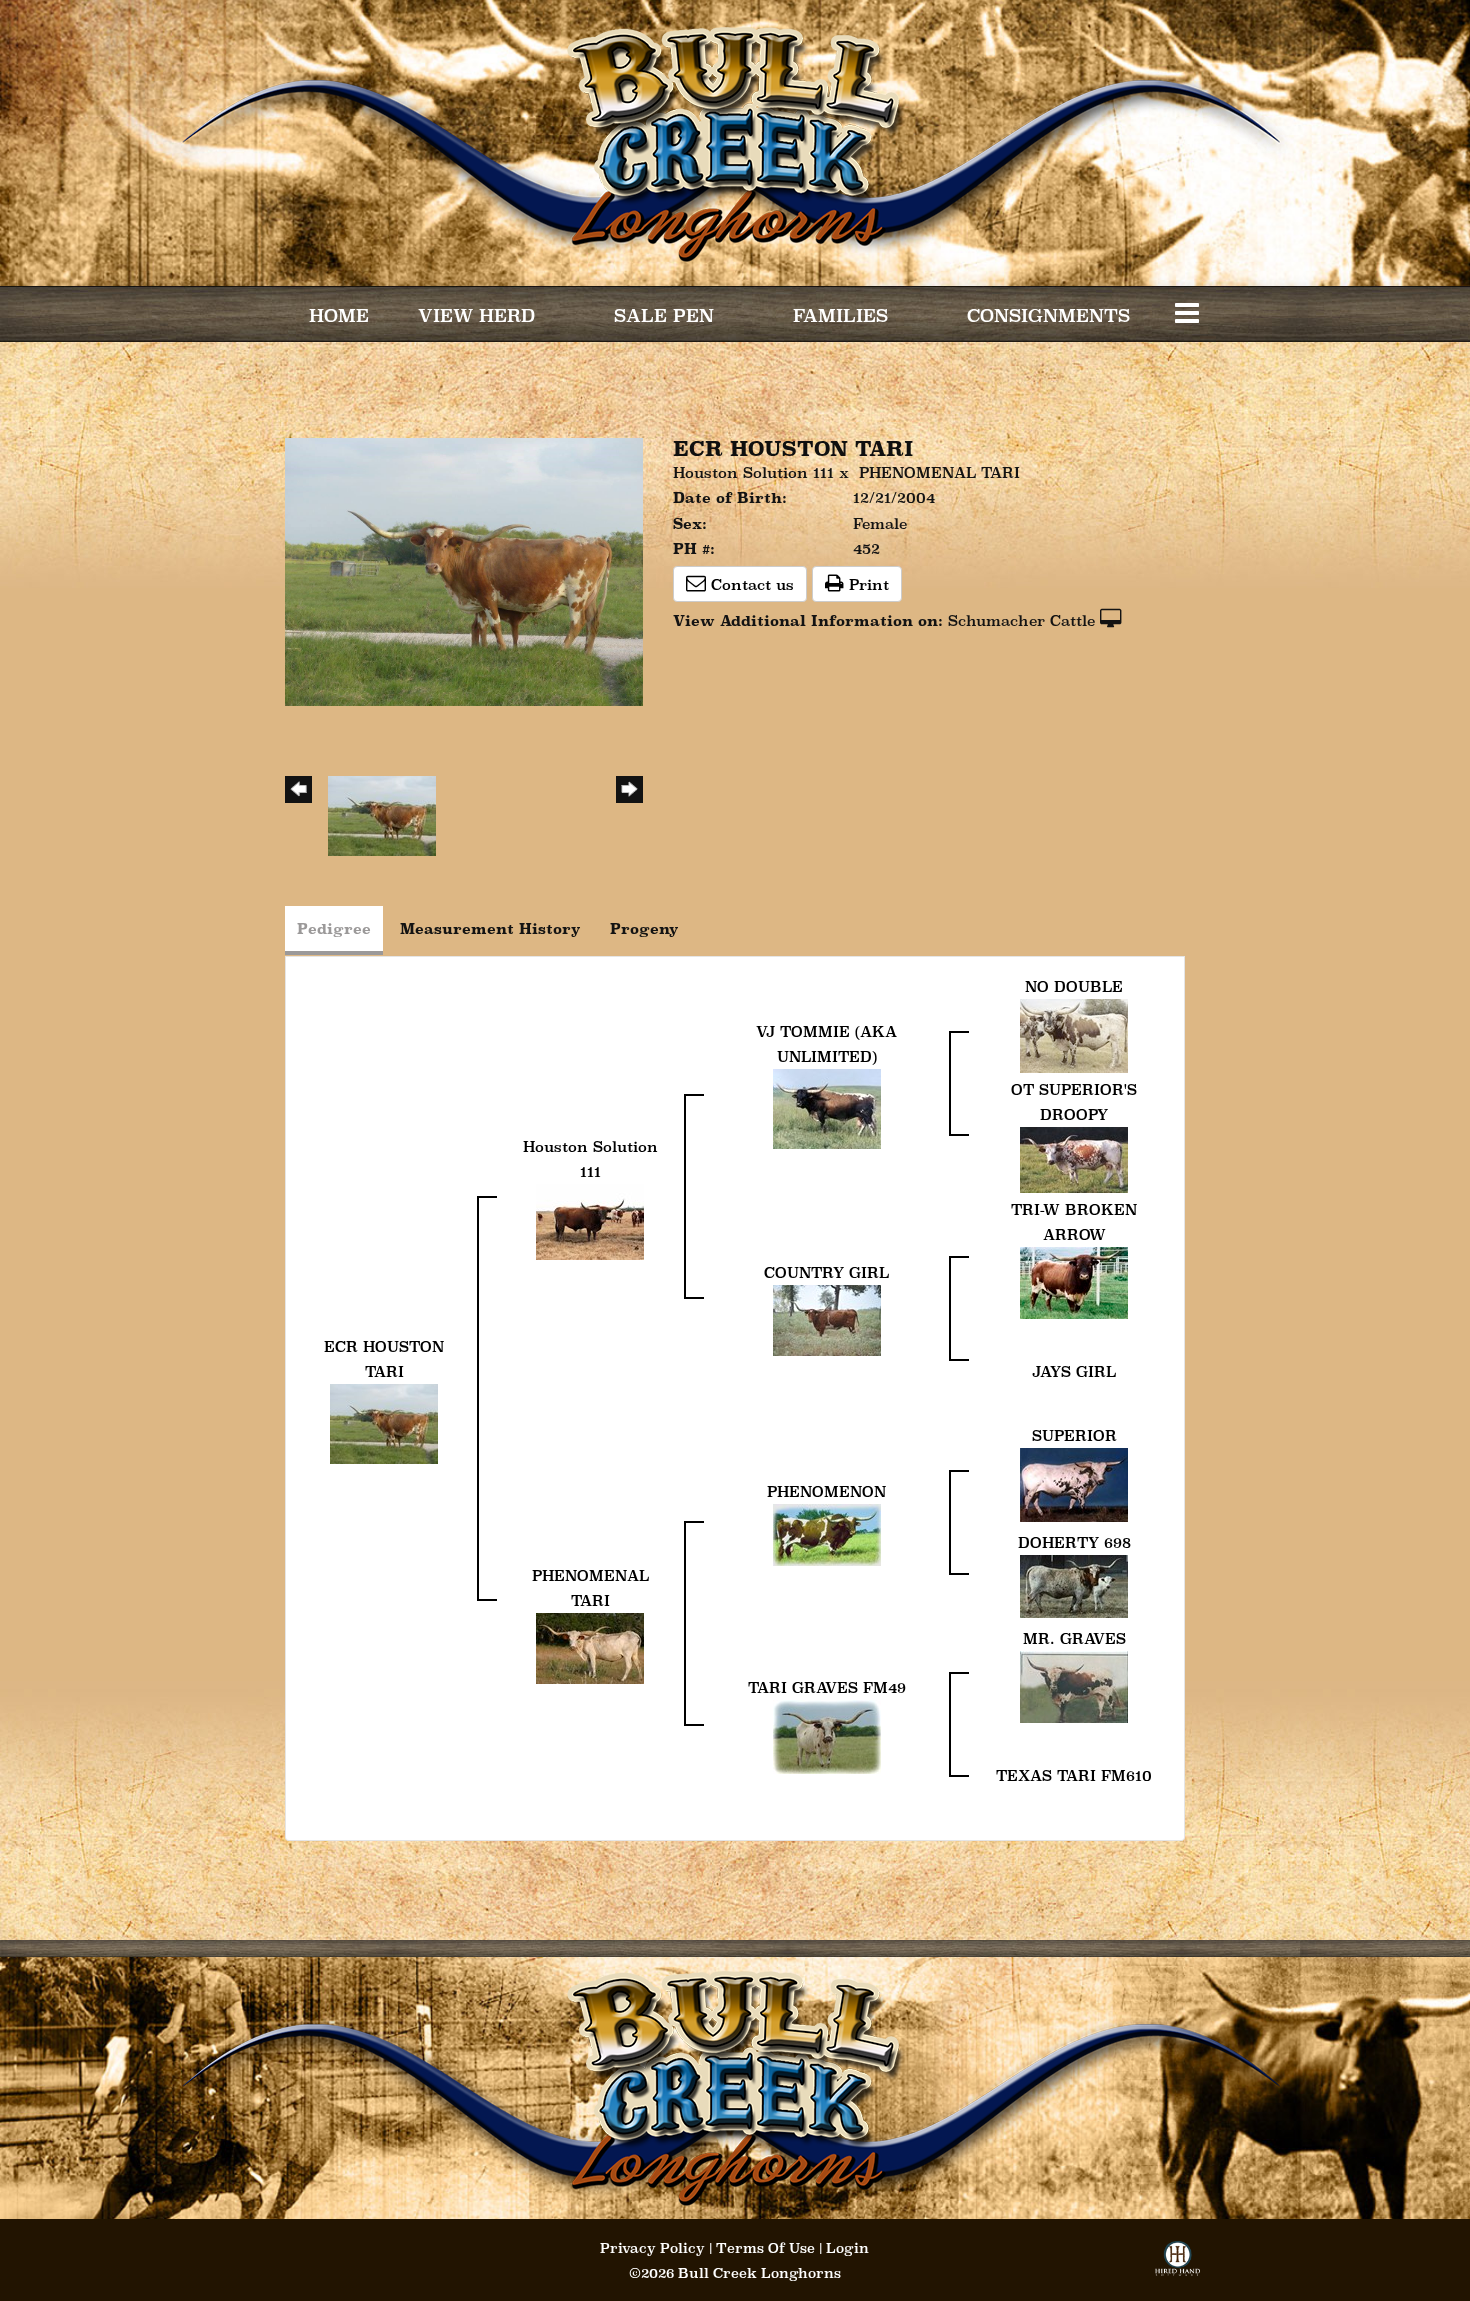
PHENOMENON (826, 1491)
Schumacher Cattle (1021, 620)
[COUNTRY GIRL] (827, 1318)
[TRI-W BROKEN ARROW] (1074, 1281)
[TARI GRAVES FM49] (827, 1735)
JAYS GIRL (1074, 1371)
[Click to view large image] (464, 570)
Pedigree (334, 928)
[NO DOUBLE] (1074, 1034)
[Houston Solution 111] (590, 1219)
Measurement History (490, 928)
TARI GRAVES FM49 (827, 1687)
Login (847, 2248)
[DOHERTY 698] (1074, 1584)
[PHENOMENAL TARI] (590, 1646)
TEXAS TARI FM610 (1074, 1775)
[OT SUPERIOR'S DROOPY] (1074, 1158)
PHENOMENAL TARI (939, 472)
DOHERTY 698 (1074, 1542)
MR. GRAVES (1074, 1638)
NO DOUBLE (1074, 986)
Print (866, 584)
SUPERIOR (1074, 1435)
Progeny (644, 928)
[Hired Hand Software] (1177, 2264)
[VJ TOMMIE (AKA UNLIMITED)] (827, 1106)
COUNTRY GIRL (826, 1272)
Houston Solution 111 (753, 472)
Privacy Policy (652, 2248)
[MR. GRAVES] (1074, 1685)
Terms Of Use (765, 2248)
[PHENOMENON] (827, 1533)
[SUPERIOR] (1074, 1483)
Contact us (750, 584)
